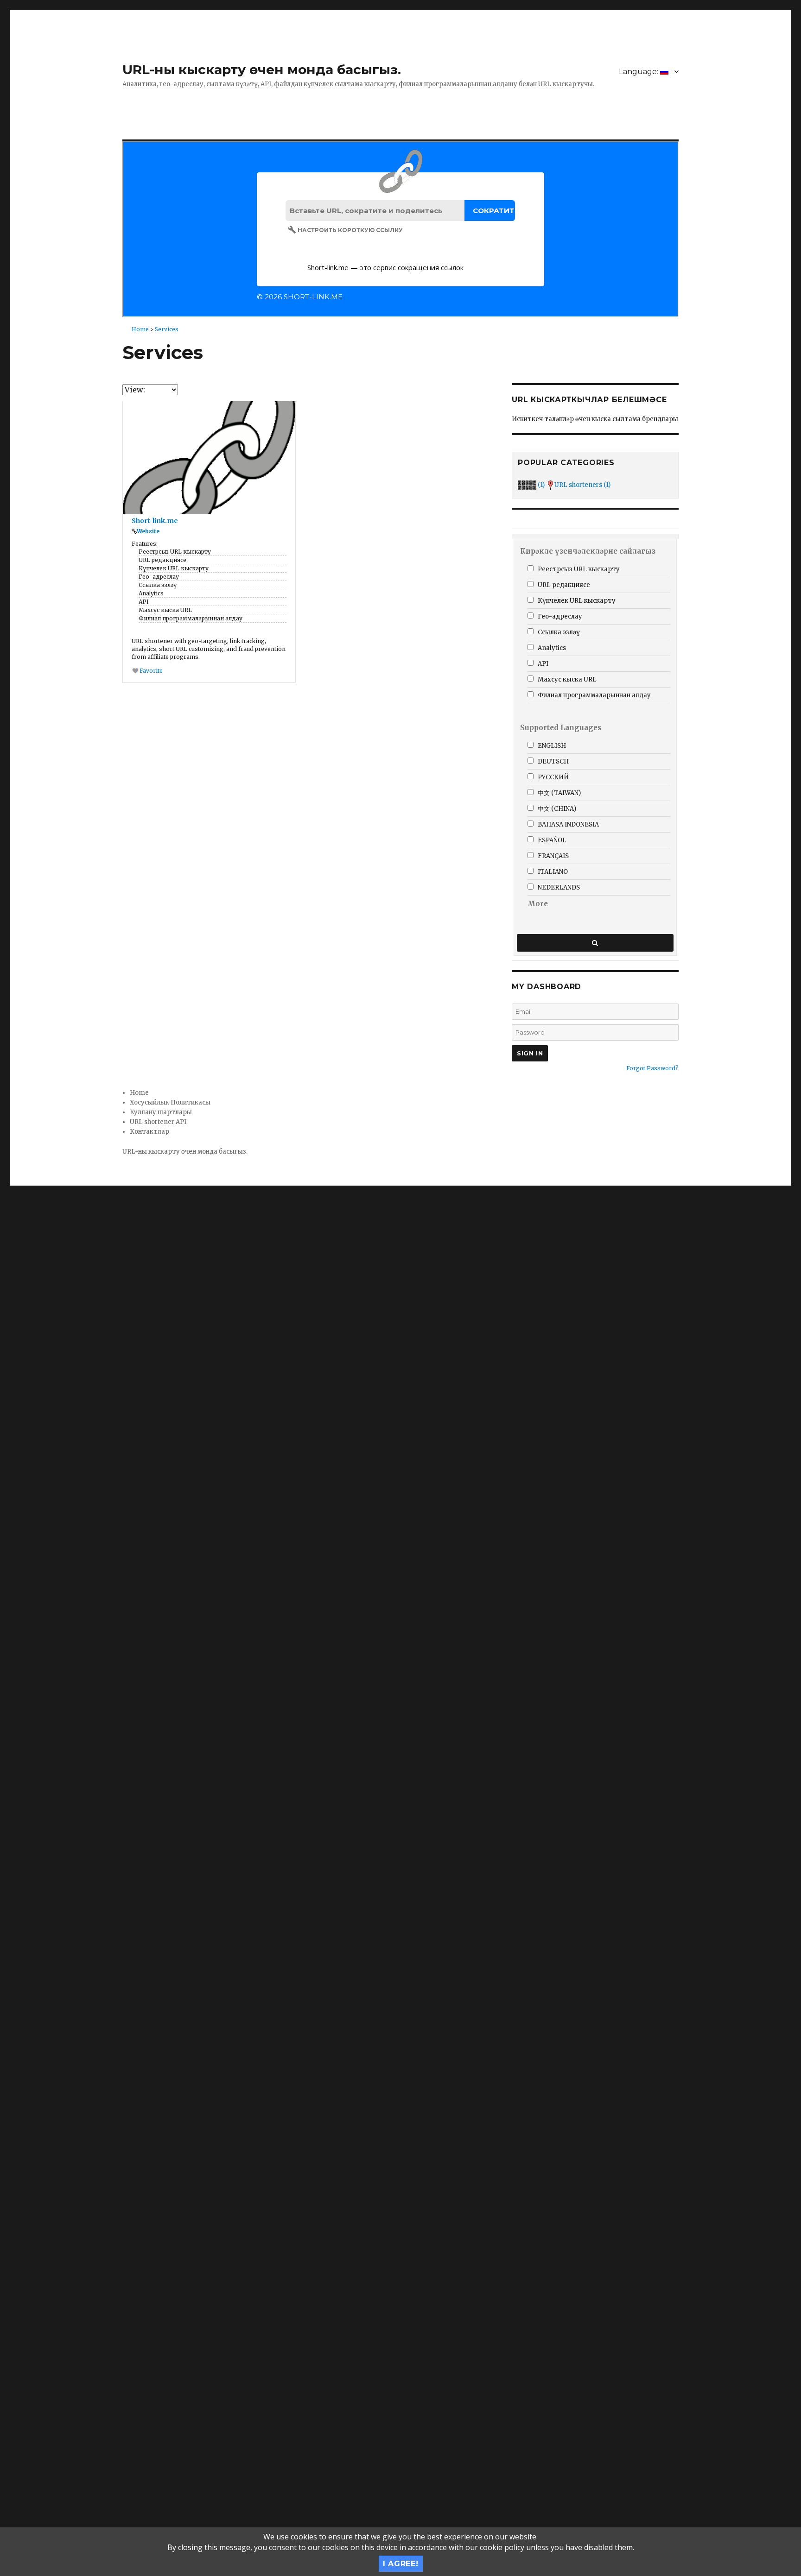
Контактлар (149, 1132)
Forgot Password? (652, 1068)
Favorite (150, 671)
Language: (639, 72)
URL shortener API (158, 1122)
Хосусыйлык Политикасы (170, 1102)
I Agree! (401, 2564)
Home (140, 329)
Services (167, 329)
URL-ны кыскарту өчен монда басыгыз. (262, 69)
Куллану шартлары (161, 1112)
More (538, 904)
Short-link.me (155, 521)
